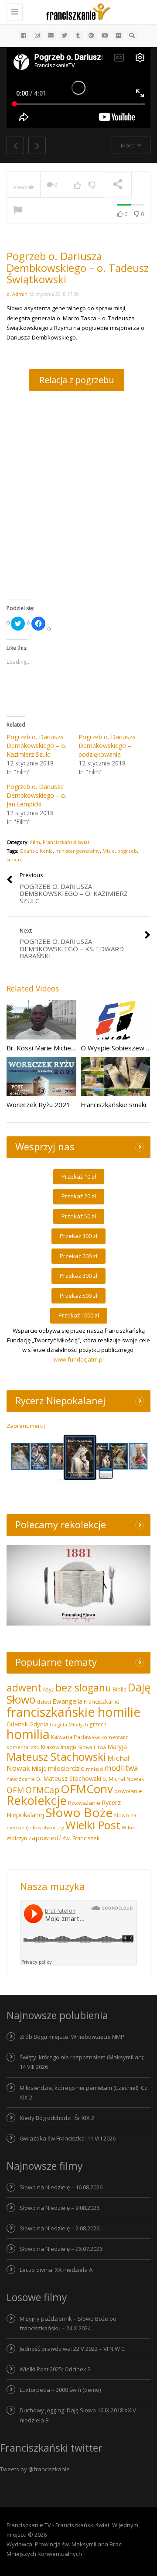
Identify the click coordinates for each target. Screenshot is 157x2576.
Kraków (50, 1747)
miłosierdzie (66, 1768)
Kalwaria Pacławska (75, 1737)
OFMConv (87, 1789)
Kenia (46, 851)
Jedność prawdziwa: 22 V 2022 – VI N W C (72, 2349)
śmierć (14, 859)
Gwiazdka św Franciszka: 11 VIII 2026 (68, 2138)
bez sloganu (83, 1688)
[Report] (18, 211)
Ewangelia (67, 1701)
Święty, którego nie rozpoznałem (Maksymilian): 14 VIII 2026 (82, 2062)
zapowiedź (45, 1838)
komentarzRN (23, 1747)
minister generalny (78, 851)
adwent (24, 1688)
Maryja (117, 1747)
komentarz (114, 1737)
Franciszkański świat (66, 842)
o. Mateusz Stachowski (69, 1779)
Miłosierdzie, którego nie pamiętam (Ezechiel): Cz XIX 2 (84, 2092)
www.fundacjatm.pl (78, 1359)
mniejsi (94, 1769)
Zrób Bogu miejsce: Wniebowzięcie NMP (72, 2037)
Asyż (48, 1689)
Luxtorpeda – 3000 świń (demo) (60, 2390)
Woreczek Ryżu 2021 (38, 1104)
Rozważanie (84, 1803)
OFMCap (42, 1790)
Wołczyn (17, 1838)
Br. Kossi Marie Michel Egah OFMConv (63, 1048)
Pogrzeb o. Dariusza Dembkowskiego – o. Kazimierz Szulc (36, 746)
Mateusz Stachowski (56, 1757)
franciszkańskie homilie (73, 1712)
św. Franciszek (81, 1838)
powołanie (128, 1791)
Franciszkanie (102, 1701)
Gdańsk (28, 851)
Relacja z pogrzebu (77, 380)
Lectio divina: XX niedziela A (56, 2270)
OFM (15, 1790)
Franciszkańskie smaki (113, 1104)
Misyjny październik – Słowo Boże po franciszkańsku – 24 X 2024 (68, 2323)
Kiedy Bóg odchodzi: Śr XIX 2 (57, 2118)
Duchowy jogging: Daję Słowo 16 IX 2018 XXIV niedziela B (78, 2415)
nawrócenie (21, 1779)
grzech (98, 1724)
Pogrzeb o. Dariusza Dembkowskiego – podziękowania (107, 746)
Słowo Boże (79, 1812)
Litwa (100, 1747)
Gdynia (39, 1724)
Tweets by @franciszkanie (35, 2469)
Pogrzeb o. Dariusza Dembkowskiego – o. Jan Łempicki (36, 795)
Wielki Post (93, 1825)
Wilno (129, 1827)
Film (35, 842)
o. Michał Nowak (123, 1779)
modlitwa (121, 1768)
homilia (28, 1734)
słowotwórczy (47, 1827)
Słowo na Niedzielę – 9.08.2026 (60, 2208)
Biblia (119, 1689)
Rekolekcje (37, 1800)
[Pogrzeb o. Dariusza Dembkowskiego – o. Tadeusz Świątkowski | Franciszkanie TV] (76, 11)
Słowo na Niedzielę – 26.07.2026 (61, 2249)
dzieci (44, 1702)
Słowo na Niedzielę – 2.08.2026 (60, 2228)
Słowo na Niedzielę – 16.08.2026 (61, 2187)
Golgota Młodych (69, 1725)
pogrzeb (127, 851)
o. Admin (17, 294)
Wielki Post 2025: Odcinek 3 (55, 2369)
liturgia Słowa (77, 1747)
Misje (109, 851)
